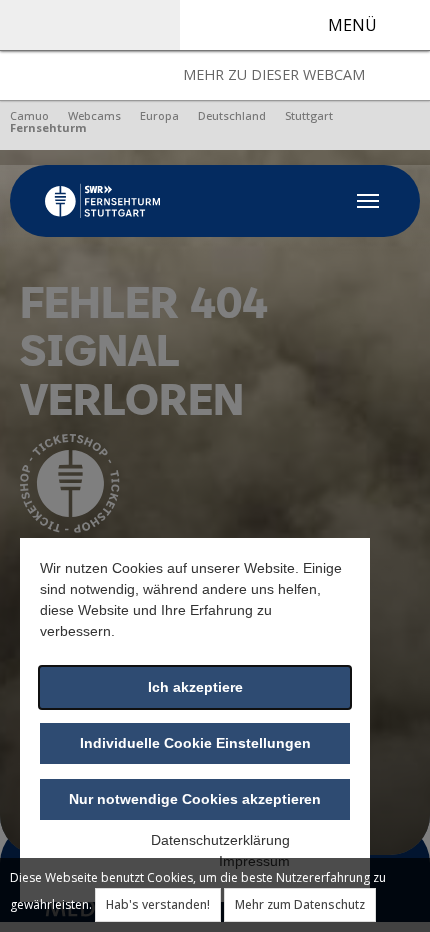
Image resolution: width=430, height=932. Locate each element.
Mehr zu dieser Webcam (274, 74)
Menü (352, 25)
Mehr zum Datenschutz (300, 904)
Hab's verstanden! (158, 904)
